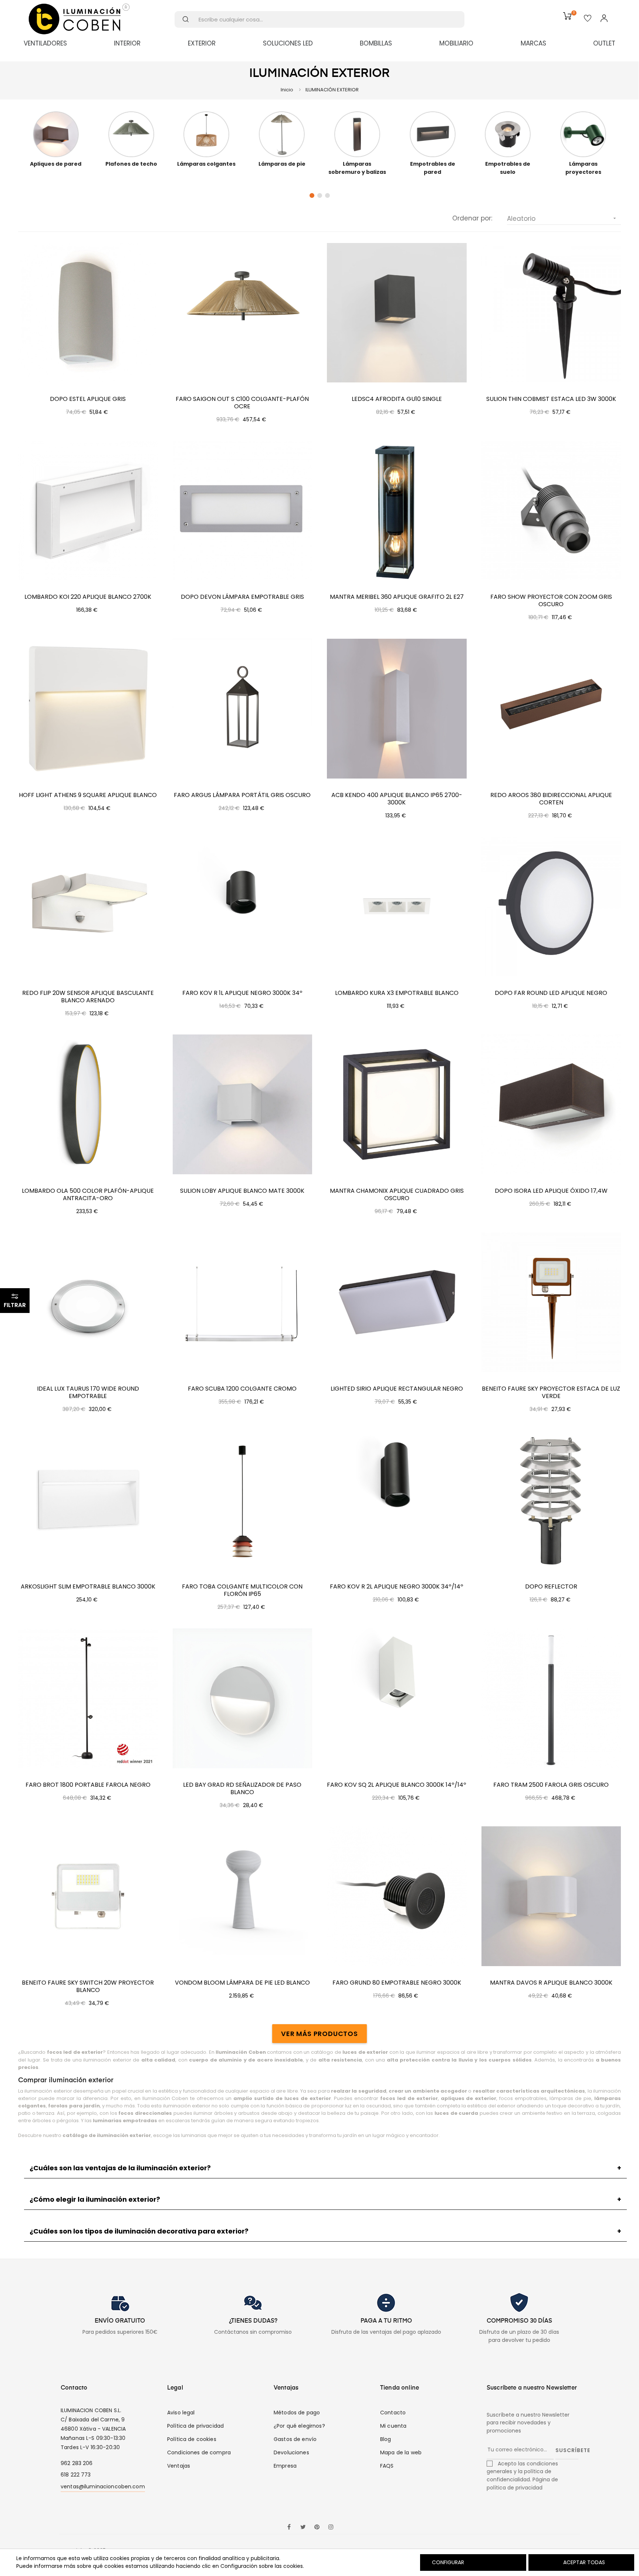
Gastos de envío (295, 2439)
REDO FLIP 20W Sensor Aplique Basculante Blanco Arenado (88, 997)
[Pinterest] (317, 2528)
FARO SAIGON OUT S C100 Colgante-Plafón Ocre (242, 403)
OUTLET (604, 43)
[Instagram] (331, 2528)
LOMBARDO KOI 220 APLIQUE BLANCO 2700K (88, 597)
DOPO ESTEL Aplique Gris (88, 399)
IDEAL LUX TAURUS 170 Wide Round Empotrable (88, 1392)
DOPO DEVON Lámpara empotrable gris (242, 597)
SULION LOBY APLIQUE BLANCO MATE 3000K (242, 1191)
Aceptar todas (584, 2562)
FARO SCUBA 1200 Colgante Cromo (242, 1389)
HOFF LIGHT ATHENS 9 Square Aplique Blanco (88, 795)
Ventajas (179, 2466)
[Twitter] (303, 2528)
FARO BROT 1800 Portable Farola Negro (88, 1785)
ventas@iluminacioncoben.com (103, 2486)
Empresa (285, 2466)
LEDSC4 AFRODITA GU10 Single (397, 399)
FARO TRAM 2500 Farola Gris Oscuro (551, 1785)
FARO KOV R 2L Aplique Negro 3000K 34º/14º (397, 1587)
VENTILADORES (45, 43)
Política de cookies (192, 2439)
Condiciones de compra (199, 2452)
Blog (386, 2439)
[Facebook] (289, 2528)
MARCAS (533, 43)
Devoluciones (291, 2452)
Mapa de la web (401, 2452)
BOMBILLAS (376, 43)
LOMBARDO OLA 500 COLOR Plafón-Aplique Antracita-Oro (88, 1195)
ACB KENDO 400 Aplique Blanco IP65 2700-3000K (397, 799)
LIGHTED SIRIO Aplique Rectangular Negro (397, 1389)
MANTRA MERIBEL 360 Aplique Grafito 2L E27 (397, 597)
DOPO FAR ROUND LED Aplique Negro (551, 993)
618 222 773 (76, 2475)
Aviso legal (181, 2413)
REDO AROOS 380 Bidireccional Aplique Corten (551, 799)
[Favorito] (588, 19)
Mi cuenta (393, 2426)
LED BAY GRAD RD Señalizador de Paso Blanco (242, 1789)
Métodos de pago (297, 2413)
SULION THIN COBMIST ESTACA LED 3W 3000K (551, 399)
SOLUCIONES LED (288, 43)
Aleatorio (562, 219)
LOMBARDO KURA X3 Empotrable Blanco (397, 993)
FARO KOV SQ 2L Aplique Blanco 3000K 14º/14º (397, 1785)
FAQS (387, 2466)
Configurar (447, 2562)
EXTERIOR (202, 43)
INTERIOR (127, 43)
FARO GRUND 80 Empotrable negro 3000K (397, 1983)
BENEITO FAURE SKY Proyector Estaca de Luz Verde (551, 1392)
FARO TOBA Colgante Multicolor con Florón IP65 (242, 1590)
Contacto (393, 2413)
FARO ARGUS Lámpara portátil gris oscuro (242, 795)
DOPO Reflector (551, 1587)
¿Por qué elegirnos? (299, 2426)
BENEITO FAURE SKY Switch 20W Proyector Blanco (88, 1986)
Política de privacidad (195, 2426)
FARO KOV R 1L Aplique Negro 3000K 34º (242, 993)
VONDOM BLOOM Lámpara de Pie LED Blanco (242, 1983)
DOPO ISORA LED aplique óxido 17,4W (551, 1191)
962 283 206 (77, 2463)
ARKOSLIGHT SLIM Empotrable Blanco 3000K (88, 1587)
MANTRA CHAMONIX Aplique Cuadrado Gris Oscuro (397, 1195)
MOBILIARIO (456, 43)
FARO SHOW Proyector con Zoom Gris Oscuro (551, 601)
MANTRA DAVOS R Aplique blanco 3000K (551, 1983)
